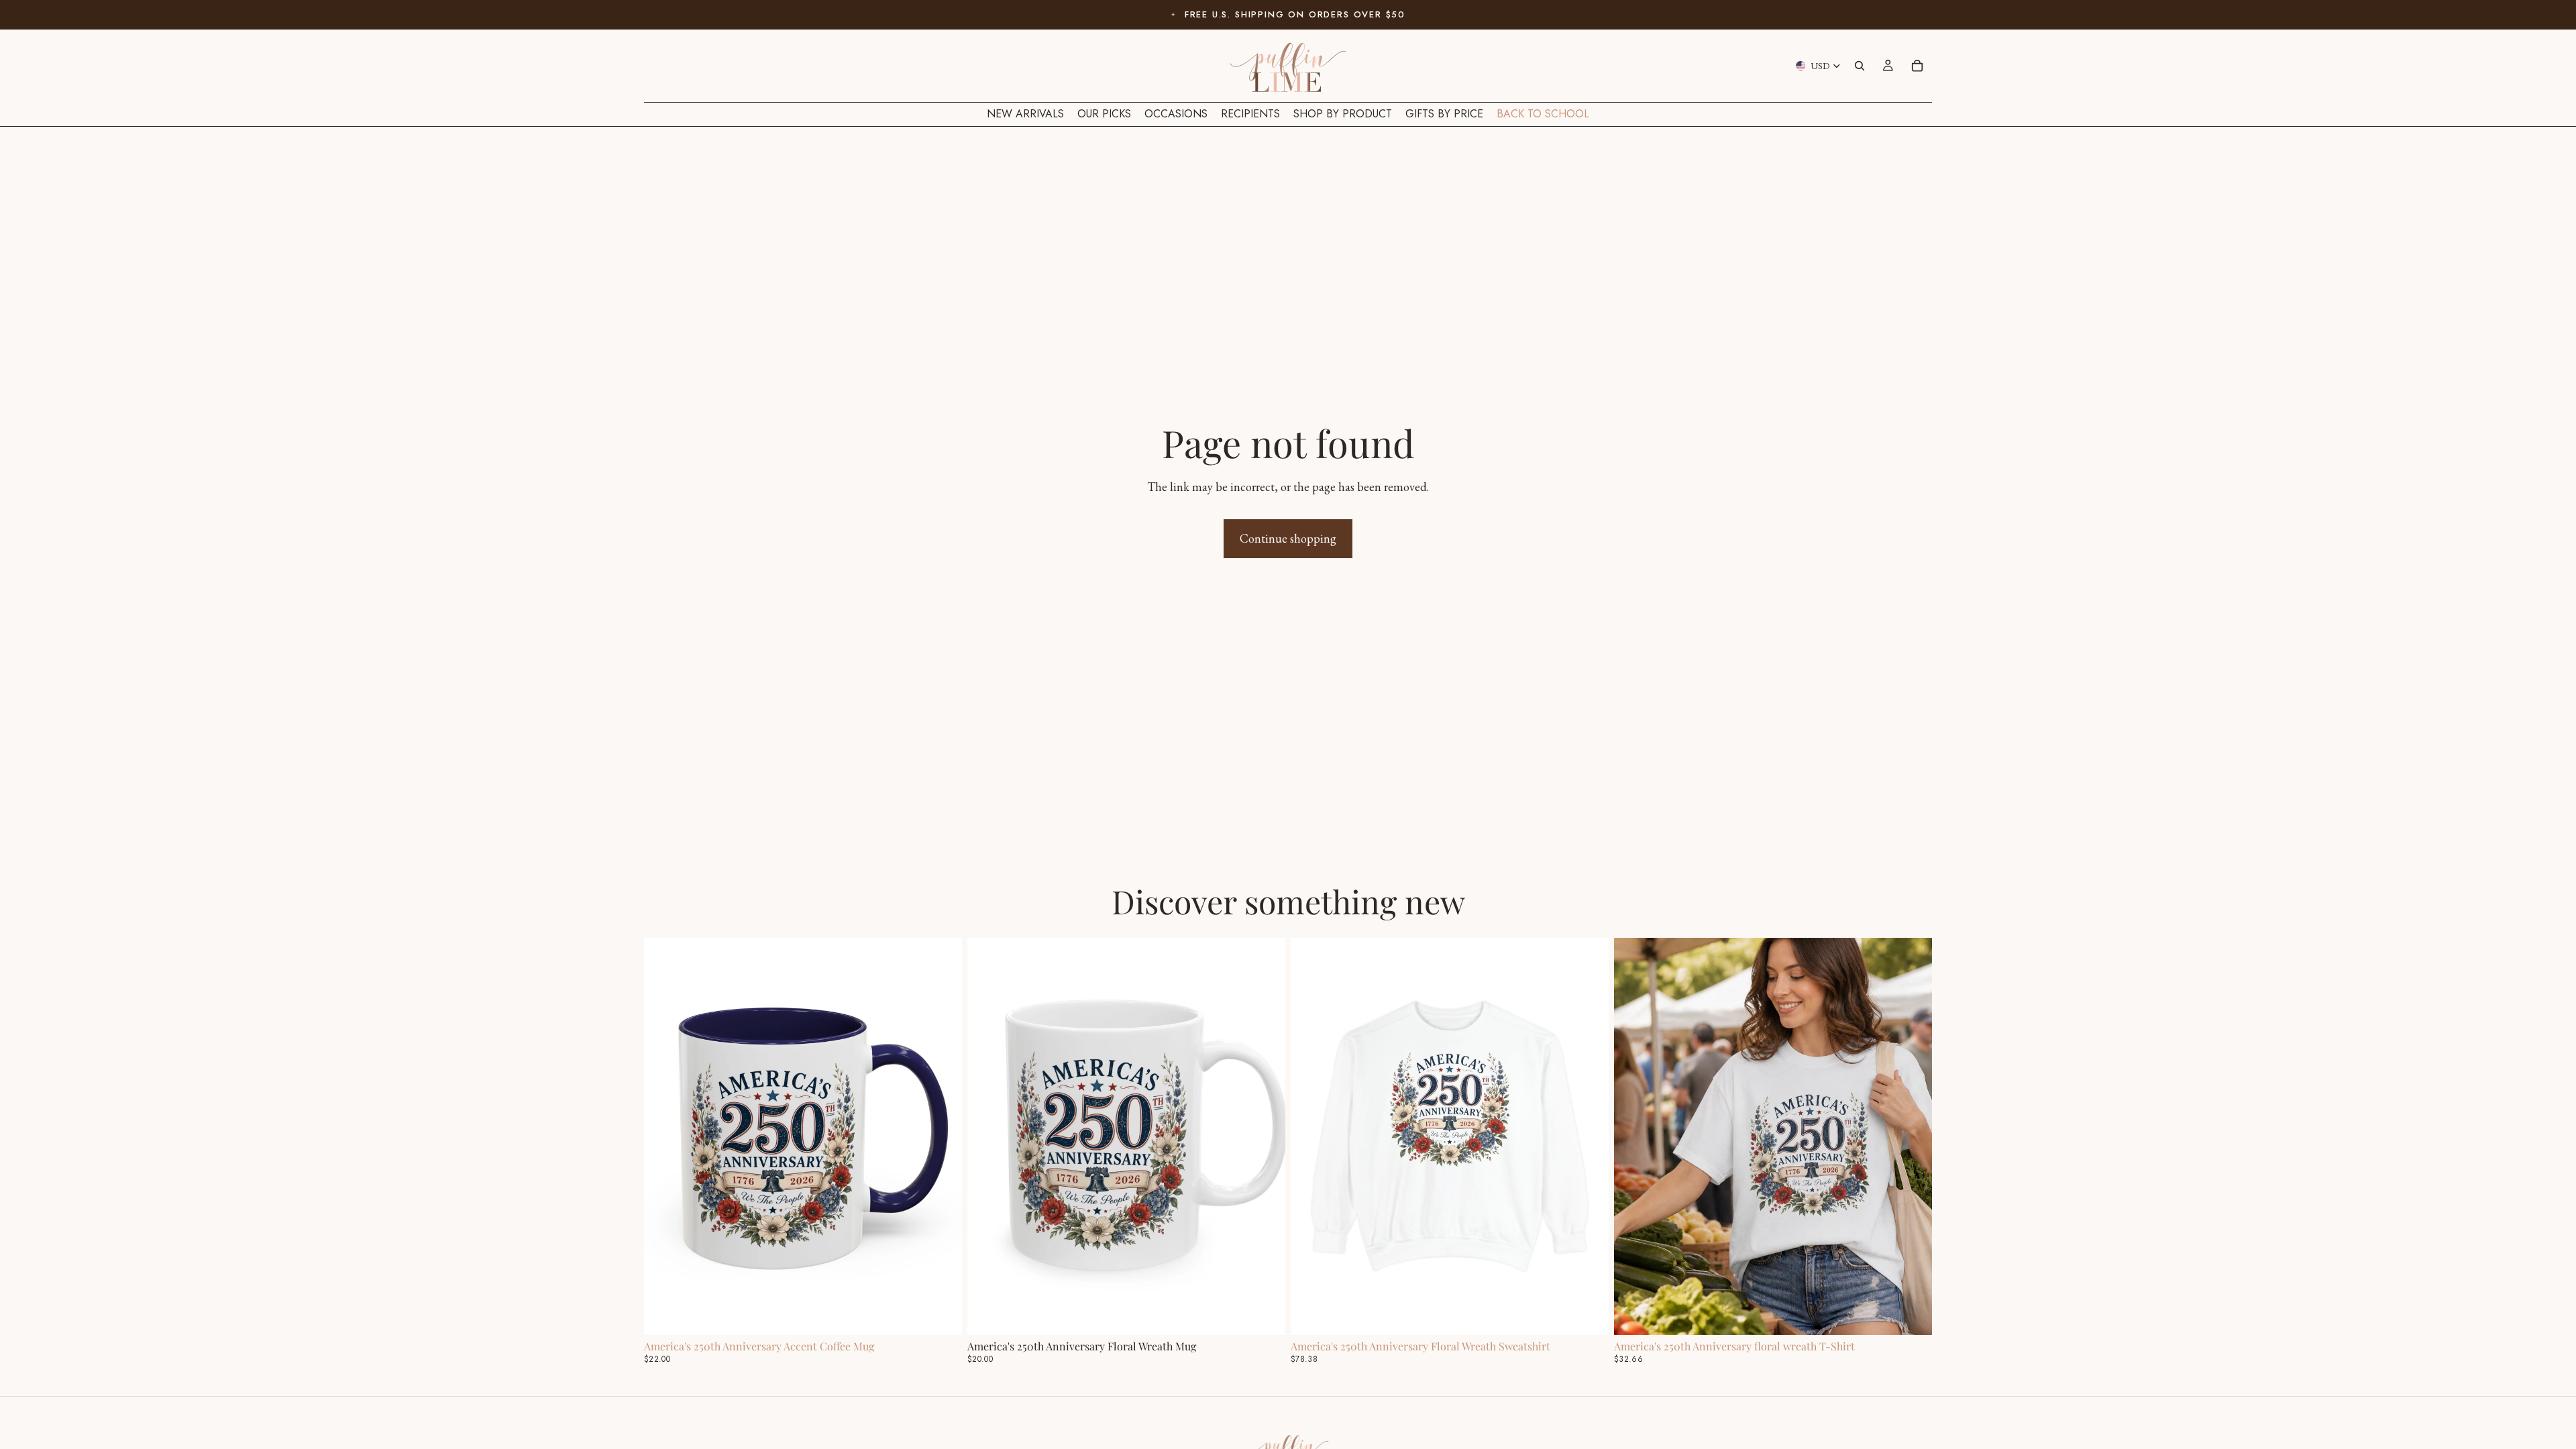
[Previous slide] (664, 1136)
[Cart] (1917, 66)
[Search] (1860, 66)
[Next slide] (942, 1136)
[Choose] (941, 1314)
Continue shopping (1288, 538)
